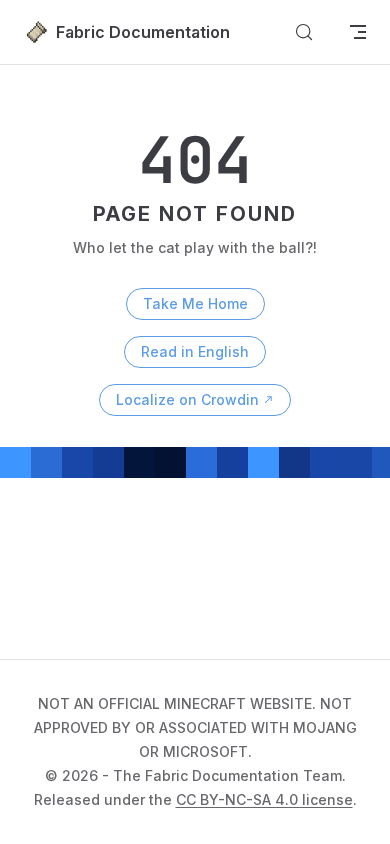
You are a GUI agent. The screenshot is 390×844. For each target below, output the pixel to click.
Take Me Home (195, 303)
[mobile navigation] (358, 32)
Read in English (195, 351)
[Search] (304, 32)
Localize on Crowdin (187, 399)
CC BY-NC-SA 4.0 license (264, 799)
